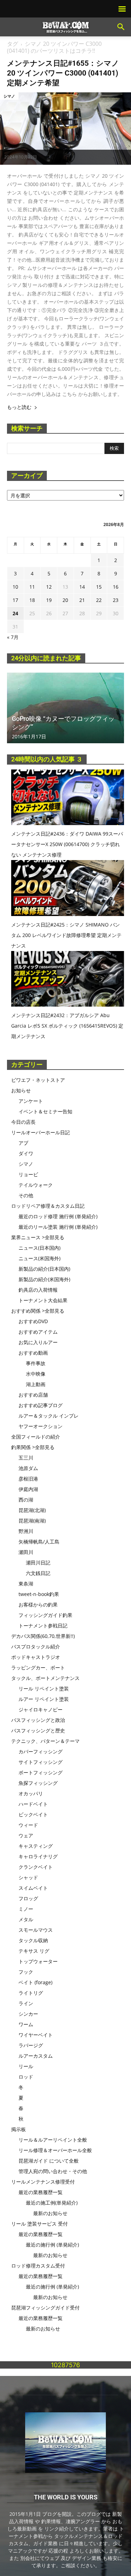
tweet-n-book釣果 (39, 1594)
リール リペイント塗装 (44, 1688)
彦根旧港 (28, 1479)
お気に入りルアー (38, 1342)
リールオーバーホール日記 (41, 1132)
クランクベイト (36, 1867)
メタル (26, 1919)
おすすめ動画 (33, 1353)
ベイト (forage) (35, 1982)
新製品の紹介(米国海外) (44, 1279)
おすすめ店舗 (33, 1395)
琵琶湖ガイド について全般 (49, 2161)
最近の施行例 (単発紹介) (52, 2245)
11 (32, 587)
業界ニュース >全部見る (38, 1237)
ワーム (26, 2024)
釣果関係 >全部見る (33, 1447)
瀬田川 (26, 1552)
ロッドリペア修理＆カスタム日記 (48, 1206)
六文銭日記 (38, 1573)
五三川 (26, 1458)
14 (82, 587)
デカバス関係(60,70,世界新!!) (43, 1636)
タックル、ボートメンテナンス (45, 1678)
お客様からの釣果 (38, 1605)
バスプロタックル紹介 (36, 1647)
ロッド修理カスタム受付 (38, 2266)
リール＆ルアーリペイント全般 (53, 2140)
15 (99, 587)
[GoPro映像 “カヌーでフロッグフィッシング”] (65, 708)
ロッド (26, 2077)
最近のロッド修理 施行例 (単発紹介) (58, 1216)
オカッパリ (31, 1793)
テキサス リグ (34, 1951)
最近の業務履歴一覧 (41, 2192)
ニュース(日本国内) (39, 1248)
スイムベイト (33, 1888)
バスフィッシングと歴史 (38, 1730)
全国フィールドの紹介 (36, 1437)
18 (32, 600)
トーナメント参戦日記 (43, 1626)
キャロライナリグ (38, 1856)
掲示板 (19, 2129)
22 (99, 600)
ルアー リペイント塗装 (44, 1699)
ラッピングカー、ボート (38, 1667)
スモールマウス (36, 1930)
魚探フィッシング (38, 1783)
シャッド (28, 1877)
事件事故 (36, 1363)
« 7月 (13, 637)
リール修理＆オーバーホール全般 (55, 2150)
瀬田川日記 (38, 1563)
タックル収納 (33, 1940)
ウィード (28, 1825)
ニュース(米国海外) (39, 1258)
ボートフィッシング (41, 1772)
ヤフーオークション (41, 1426)
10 (15, 587)
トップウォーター (38, 1961)
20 (65, 600)
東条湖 (26, 1584)
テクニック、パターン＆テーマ (45, 1741)
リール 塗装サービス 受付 (39, 2224)
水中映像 (36, 1374)
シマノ (9, 96)
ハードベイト (33, 1804)
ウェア (26, 1835)
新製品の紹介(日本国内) (44, 1269)
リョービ (28, 1174)
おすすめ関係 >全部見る (38, 1311)
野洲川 (26, 1531)
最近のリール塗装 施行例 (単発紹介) (58, 1227)
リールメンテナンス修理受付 (43, 2182)
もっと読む (19, 407)
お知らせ (21, 1090)
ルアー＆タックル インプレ (49, 1416)
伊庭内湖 (28, 1489)
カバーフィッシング (41, 1751)
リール (26, 2066)
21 (82, 600)
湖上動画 (36, 1384)
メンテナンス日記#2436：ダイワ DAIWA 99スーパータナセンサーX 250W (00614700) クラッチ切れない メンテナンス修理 (67, 844)
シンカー (28, 2014)
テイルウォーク (36, 1185)
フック (26, 1972)
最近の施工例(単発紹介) (52, 2203)
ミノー (26, 1909)
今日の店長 (23, 1122)
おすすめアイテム (38, 1332)
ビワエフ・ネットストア (38, 1080)
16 (116, 587)
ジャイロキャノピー (41, 1709)
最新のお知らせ (50, 2213)
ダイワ (26, 1153)
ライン (26, 2003)
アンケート (31, 1101)
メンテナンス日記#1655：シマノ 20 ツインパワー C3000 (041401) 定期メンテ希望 (63, 73)
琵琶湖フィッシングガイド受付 (45, 2308)
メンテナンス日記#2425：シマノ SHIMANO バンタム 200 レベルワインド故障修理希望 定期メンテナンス (66, 935)
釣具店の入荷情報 (38, 1290)
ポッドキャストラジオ (36, 1657)
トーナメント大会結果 (43, 1300)
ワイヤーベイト (36, 2035)
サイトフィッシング (41, 1762)
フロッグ (28, 1898)
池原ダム (28, 1468)
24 (15, 613)
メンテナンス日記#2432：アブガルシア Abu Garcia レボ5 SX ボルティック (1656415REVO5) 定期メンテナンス (67, 1026)
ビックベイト (33, 1814)
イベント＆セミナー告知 (45, 1111)
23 (116, 600)
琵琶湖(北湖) (32, 1510)
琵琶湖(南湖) (32, 1521)
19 (49, 600)
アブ (23, 1143)
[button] (121, 27)
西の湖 (26, 1500)
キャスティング (36, 1846)
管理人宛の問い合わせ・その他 (53, 2171)
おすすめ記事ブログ (41, 1405)
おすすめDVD (33, 1321)
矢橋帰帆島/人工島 (39, 1542)
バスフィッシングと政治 (38, 1720)
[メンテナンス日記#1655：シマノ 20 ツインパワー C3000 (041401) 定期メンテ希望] (65, 129)
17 (15, 600)
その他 (26, 1195)
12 (49, 587)
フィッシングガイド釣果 (45, 1615)
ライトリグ (31, 1993)
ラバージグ (31, 2045)
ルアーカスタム (36, 2056)
